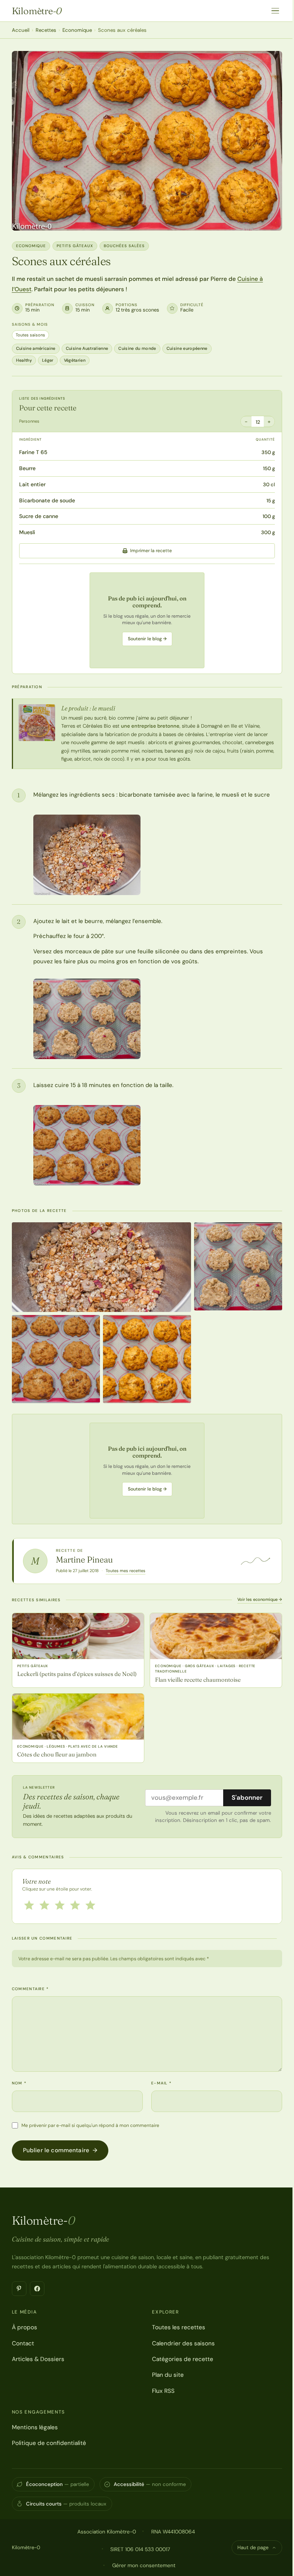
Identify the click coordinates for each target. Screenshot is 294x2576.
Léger (48, 360)
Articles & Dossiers (38, 2359)
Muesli (27, 532)
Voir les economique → (260, 1599)
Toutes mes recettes (126, 1571)
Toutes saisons (30, 335)
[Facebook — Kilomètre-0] (37, 2289)
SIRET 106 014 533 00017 (140, 2549)
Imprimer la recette (151, 551)
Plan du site (168, 2375)
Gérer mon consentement (144, 2565)
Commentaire (30, 1989)
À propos (24, 2327)
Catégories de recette (183, 2359)
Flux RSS (163, 2391)
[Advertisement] (147, 620)
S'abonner (247, 1797)
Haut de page (253, 2547)
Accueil (21, 30)
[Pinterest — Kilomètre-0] (19, 2289)
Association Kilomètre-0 (107, 2532)
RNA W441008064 (173, 2532)
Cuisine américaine (36, 348)
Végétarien (75, 360)
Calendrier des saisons (183, 2343)
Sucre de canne (39, 516)
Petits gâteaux (75, 246)
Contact (23, 2343)
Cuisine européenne (187, 348)
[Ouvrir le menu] (275, 11)
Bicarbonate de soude (47, 500)
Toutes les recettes (179, 2327)
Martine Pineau (84, 1559)
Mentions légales (35, 2427)
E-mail (161, 2083)
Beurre (27, 468)
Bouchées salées (124, 246)
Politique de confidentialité (49, 2443)
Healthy (24, 360)
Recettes (46, 30)
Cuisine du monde (137, 348)
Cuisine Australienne (87, 348)
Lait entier (32, 484)
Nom (19, 2083)
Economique (77, 30)
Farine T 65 (33, 452)
